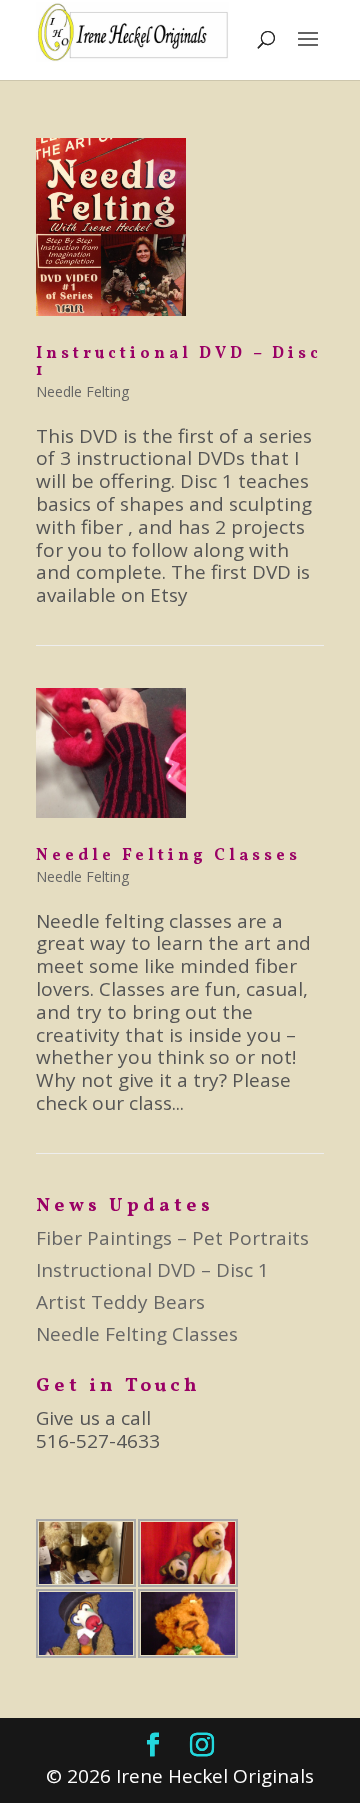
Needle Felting (82, 391)
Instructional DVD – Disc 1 (179, 363)
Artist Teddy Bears (120, 1302)
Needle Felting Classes (168, 856)
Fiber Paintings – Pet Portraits (172, 1238)
